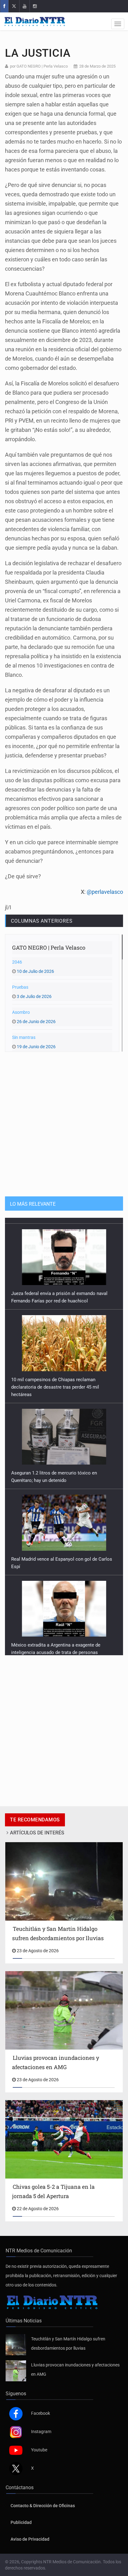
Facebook (41, 2413)
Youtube (39, 2450)
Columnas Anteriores (42, 921)
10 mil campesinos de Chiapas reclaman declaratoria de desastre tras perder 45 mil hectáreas (55, 1381)
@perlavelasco (105, 892)
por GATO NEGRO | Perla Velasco (39, 66)
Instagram (41, 2432)
